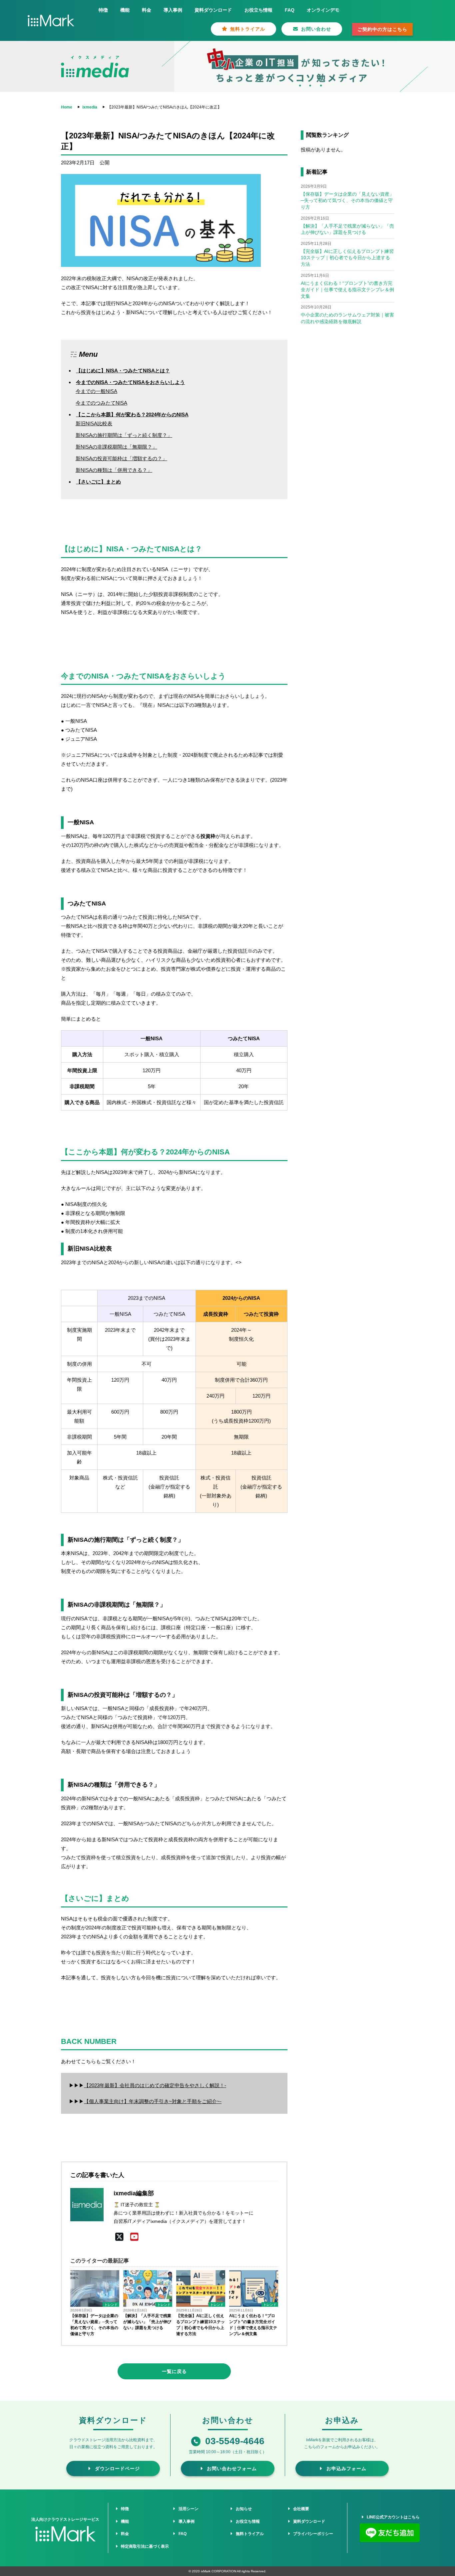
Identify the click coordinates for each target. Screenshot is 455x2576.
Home (67, 107)
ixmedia (90, 107)
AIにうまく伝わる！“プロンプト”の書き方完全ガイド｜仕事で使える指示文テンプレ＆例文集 (253, 2325)
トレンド (111, 2305)
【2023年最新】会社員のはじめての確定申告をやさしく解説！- (155, 2085)
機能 (125, 10)
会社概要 (300, 2509)
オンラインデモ (323, 10)
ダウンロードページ (116, 2469)
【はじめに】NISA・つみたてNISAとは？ (123, 371)
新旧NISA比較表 (94, 423)
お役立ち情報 (258, 10)
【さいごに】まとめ (98, 482)
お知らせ (243, 2509)
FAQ (290, 10)
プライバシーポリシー (312, 2534)
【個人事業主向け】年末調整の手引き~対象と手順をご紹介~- (153, 2101)
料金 (147, 10)
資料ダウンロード (213, 10)
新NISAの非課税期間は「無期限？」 (116, 447)
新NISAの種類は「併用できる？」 (114, 470)
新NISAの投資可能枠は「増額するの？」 (121, 458)
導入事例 (173, 10)
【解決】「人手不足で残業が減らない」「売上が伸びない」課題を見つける (147, 2322)
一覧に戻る (174, 2371)
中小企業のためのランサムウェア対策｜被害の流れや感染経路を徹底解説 (347, 318)
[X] (119, 2237)
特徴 (103, 10)
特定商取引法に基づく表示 (144, 2546)
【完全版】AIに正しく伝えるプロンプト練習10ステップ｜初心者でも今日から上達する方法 (201, 2325)
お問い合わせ (315, 29)
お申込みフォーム (345, 2469)
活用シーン (188, 2509)
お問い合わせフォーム (230, 2469)
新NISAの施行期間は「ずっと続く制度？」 (124, 435)
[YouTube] (134, 2237)
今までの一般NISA (96, 391)
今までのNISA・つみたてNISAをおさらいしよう (130, 382)
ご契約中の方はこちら (382, 29)
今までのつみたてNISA (101, 403)
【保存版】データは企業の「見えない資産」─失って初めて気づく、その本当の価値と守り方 (94, 2325)
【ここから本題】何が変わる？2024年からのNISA (132, 414)
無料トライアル (246, 29)
